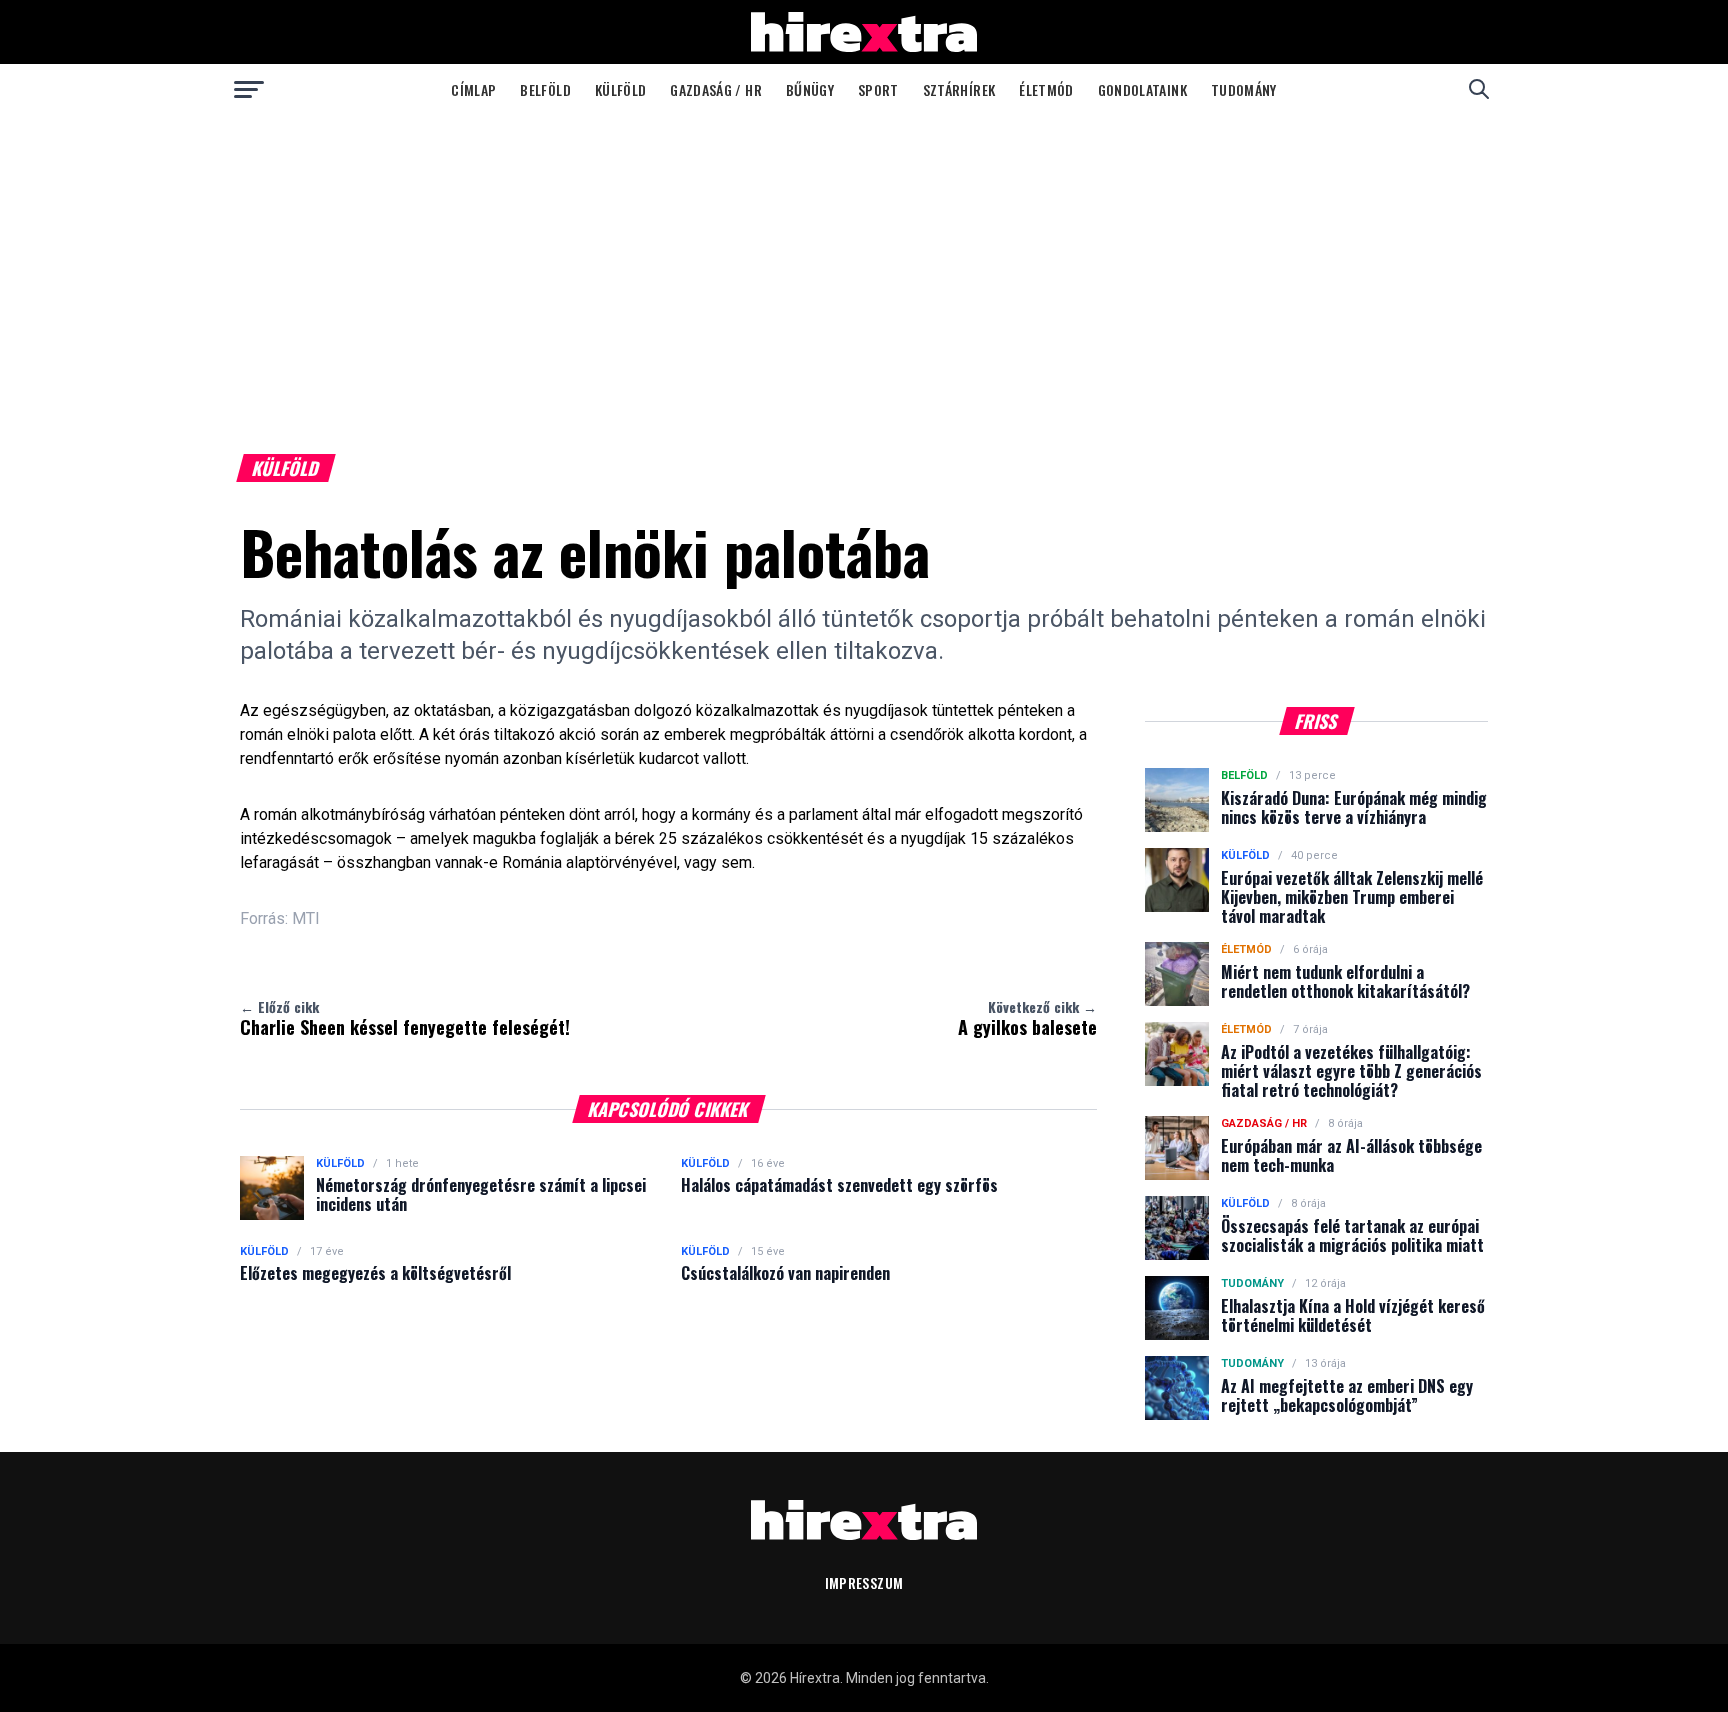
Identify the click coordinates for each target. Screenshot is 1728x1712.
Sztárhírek (959, 89)
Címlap (473, 89)
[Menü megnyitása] (249, 89)
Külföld (620, 89)
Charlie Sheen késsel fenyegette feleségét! (405, 1018)
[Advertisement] (864, 264)
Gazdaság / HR (716, 89)
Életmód (1046, 89)
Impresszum (864, 1582)
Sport (878, 89)
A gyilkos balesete (1027, 1018)
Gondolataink (1142, 89)
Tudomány (1244, 89)
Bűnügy (810, 89)
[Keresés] (1479, 89)
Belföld (545, 89)
